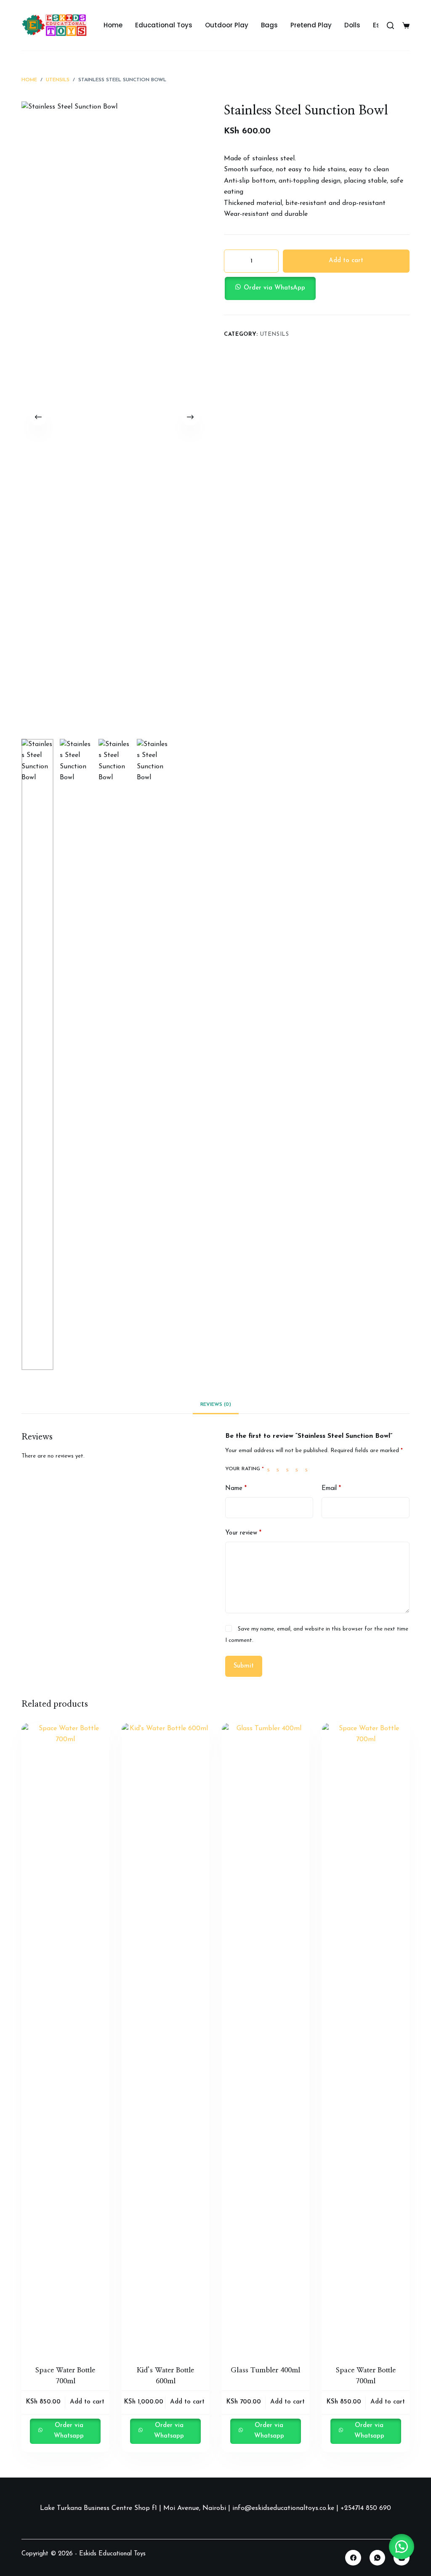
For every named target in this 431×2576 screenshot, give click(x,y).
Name (236, 1489)
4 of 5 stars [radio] (298, 1469)
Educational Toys (164, 25)
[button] (317, 288)
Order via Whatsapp (69, 2431)
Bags (269, 25)
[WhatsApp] (378, 2558)
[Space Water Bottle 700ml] (65, 2039)
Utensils (275, 334)
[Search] (390, 25)
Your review (243, 1533)
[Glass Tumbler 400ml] (266, 2039)
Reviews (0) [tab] (216, 1405)
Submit (244, 1666)
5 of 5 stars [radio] (308, 1469)
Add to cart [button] (87, 2402)
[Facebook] (353, 2558)
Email (331, 1489)
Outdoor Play (227, 25)
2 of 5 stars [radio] (279, 1469)
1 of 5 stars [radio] (270, 1469)
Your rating (245, 1469)
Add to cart (346, 261)
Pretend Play (311, 25)
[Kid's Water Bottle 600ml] (165, 2039)
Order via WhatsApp (274, 288)
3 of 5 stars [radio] (289, 1469)
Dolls (352, 25)
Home (113, 25)
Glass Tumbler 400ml (265, 2370)
